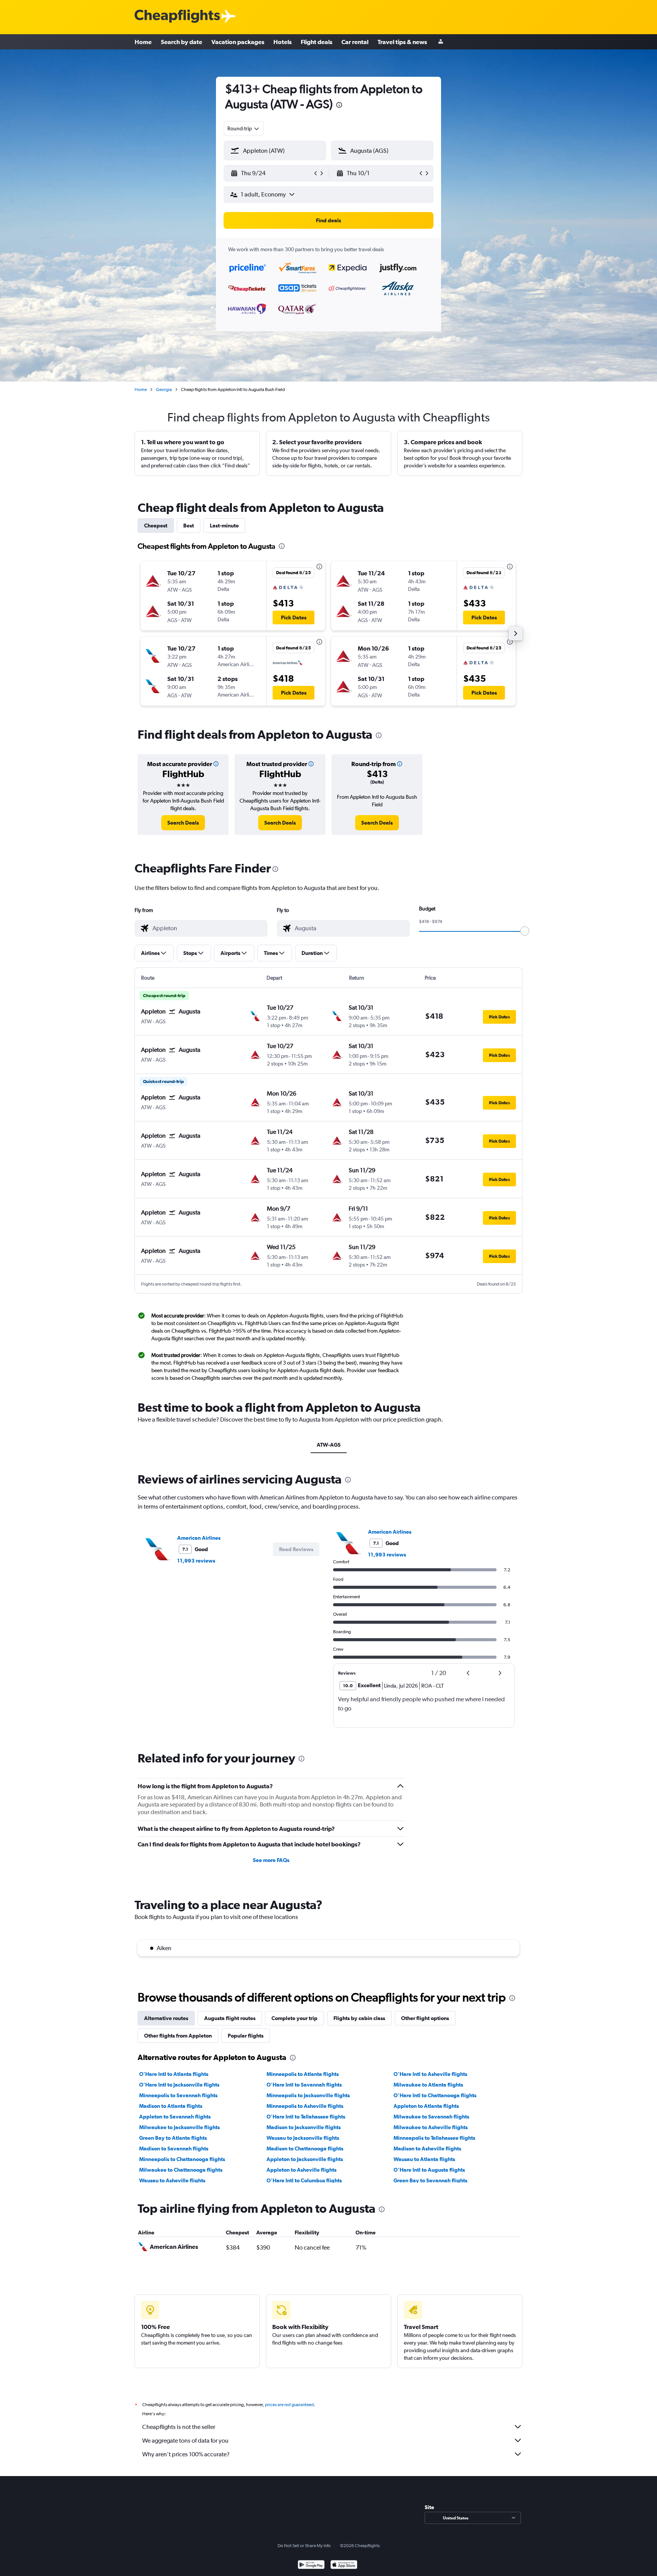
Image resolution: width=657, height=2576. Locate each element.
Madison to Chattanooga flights (305, 2149)
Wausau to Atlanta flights (424, 2159)
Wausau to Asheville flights (172, 2180)
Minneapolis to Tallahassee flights (434, 2138)
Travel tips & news (402, 42)
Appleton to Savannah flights (175, 2117)
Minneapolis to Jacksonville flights (308, 2095)
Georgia (164, 389)
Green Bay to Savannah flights (430, 2180)
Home (143, 42)
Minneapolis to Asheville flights (305, 2106)
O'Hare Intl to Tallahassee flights (306, 2117)
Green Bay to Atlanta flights (173, 2138)
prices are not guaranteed (289, 2405)
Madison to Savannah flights (174, 2149)
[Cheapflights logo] (177, 17)
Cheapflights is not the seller (179, 2427)
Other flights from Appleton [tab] (178, 2036)
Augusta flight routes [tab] (230, 2018)
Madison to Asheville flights (427, 2149)
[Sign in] (441, 42)
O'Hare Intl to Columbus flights (304, 2180)
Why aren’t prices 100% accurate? (186, 2454)
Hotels (282, 42)
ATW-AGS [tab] (329, 1445)
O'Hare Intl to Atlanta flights (174, 2074)
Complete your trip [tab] (294, 2018)
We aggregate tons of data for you (185, 2441)
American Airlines (199, 1538)
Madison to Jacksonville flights (304, 2127)
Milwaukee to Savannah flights (431, 2117)
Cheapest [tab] (156, 526)
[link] (183, 823)
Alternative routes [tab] (166, 2018)
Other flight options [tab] (425, 2018)
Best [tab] (189, 526)
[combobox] (244, 128)
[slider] (525, 931)
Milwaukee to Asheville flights (431, 2127)
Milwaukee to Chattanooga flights (181, 2170)
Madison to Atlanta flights (171, 2106)
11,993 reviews (196, 1561)
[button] (339, 106)
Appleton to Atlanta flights (426, 2106)
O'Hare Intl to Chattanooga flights (435, 2095)
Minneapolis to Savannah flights (178, 2095)
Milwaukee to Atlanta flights (428, 2085)
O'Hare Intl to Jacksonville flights (179, 2085)
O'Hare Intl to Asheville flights (430, 2074)
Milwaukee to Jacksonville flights (179, 2127)
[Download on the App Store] (344, 2566)
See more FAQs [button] (271, 1860)
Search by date (182, 42)
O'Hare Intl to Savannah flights (304, 2085)
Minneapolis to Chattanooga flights (182, 2159)
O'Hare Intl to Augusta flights (429, 2170)
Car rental (355, 42)
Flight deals (317, 42)
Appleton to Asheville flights (302, 2170)
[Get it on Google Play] (311, 2566)
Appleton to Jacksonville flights (305, 2159)
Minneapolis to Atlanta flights (303, 2074)
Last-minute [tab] (224, 526)
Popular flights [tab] (246, 2036)
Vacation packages (238, 42)
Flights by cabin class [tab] (359, 2018)
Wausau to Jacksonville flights (303, 2138)
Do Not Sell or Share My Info (304, 2546)
